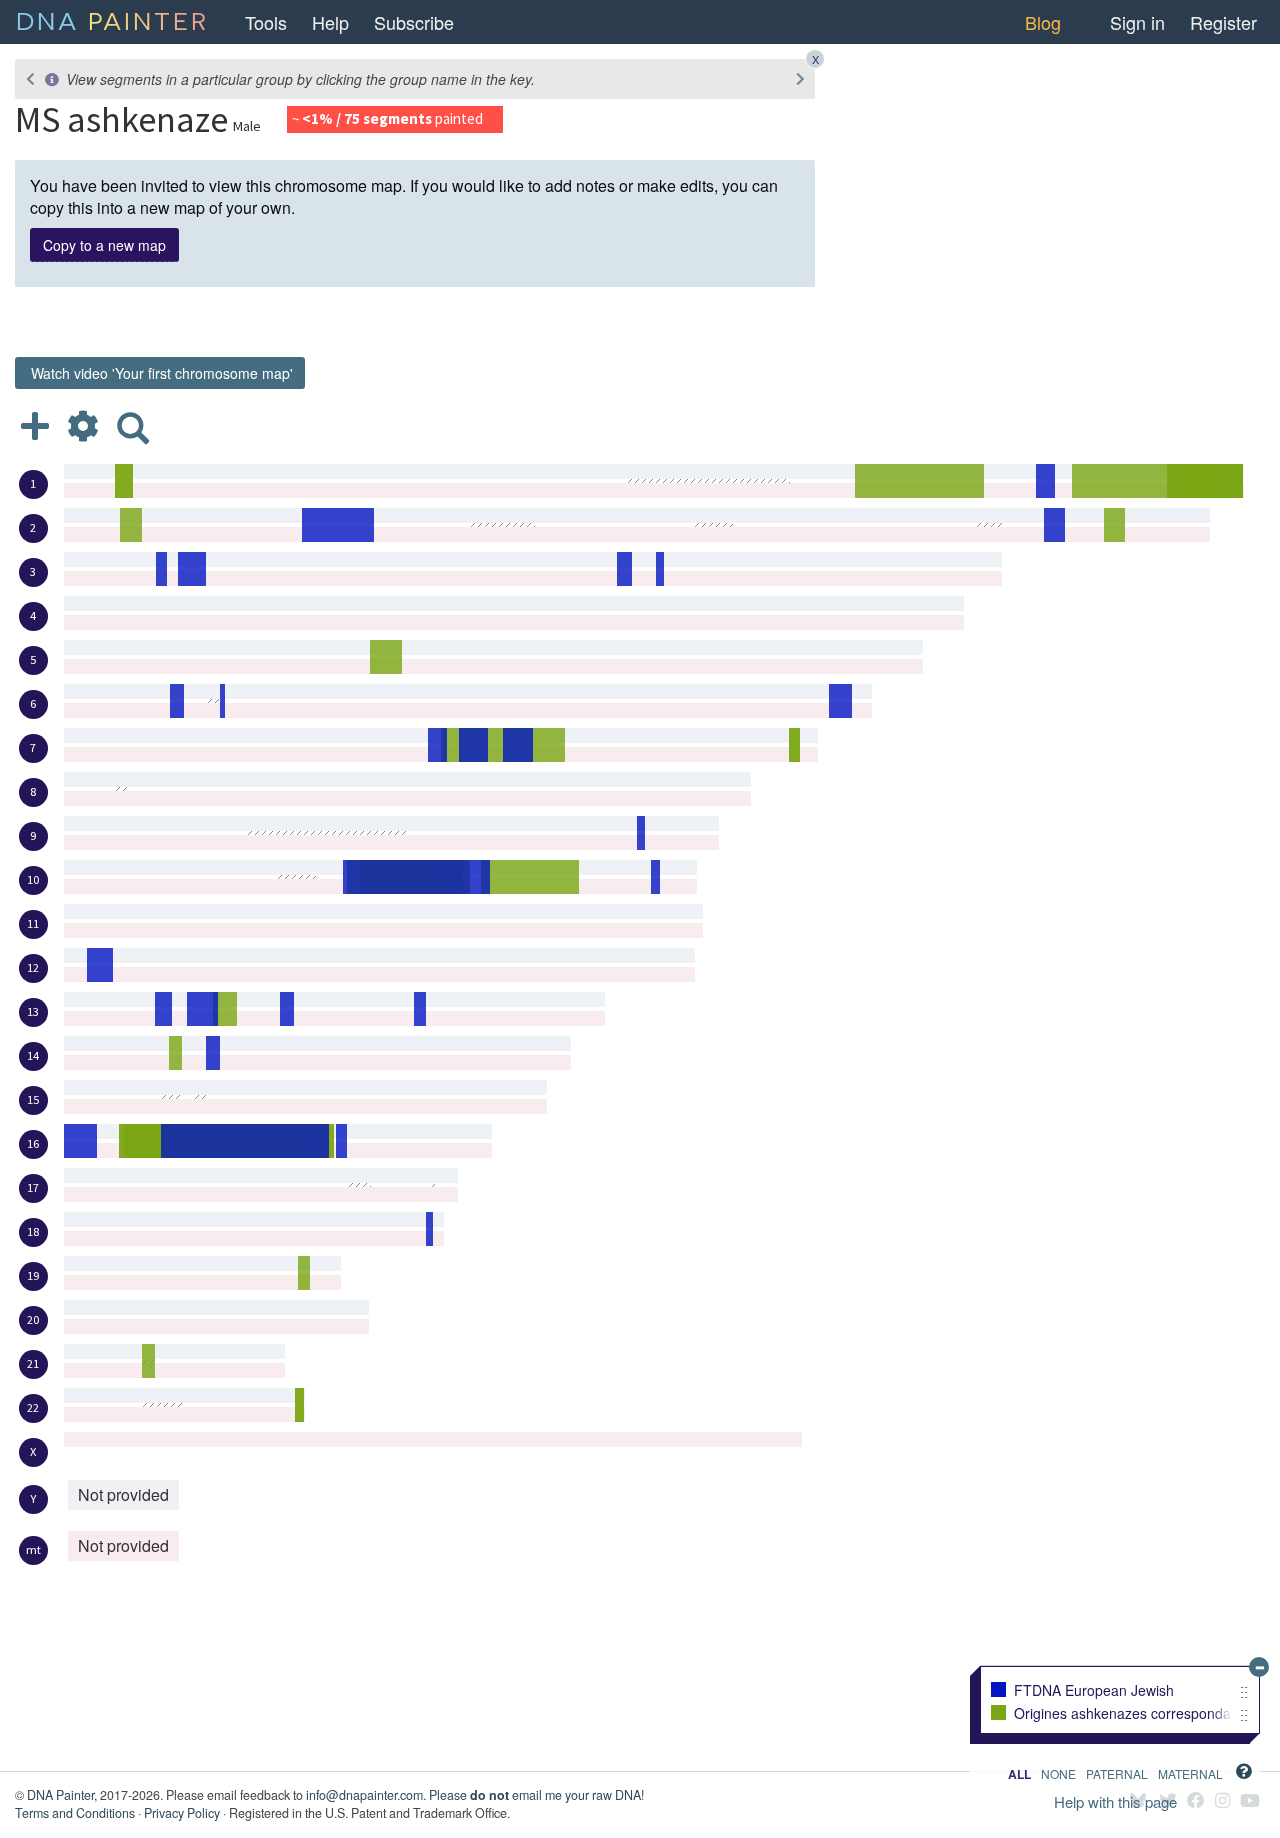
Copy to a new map (104, 245)
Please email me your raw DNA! (536, 1795)
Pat (1117, 1774)
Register (1223, 22)
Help (330, 22)
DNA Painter (60, 1795)
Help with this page (1115, 1801)
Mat (1190, 1774)
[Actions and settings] (83, 425)
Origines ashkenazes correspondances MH (1123, 1714)
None (1058, 1774)
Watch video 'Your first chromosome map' (160, 373)
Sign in (1137, 22)
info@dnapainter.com (364, 1795)
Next (800, 79)
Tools (266, 22)
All (1019, 1774)
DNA (112, 19)
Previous (30, 79)
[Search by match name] (133, 425)
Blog (1043, 22)
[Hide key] (1259, 1667)
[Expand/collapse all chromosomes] (35, 425)
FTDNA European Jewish (1094, 1691)
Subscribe (414, 22)
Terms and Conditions (75, 1813)
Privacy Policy (182, 1813)
